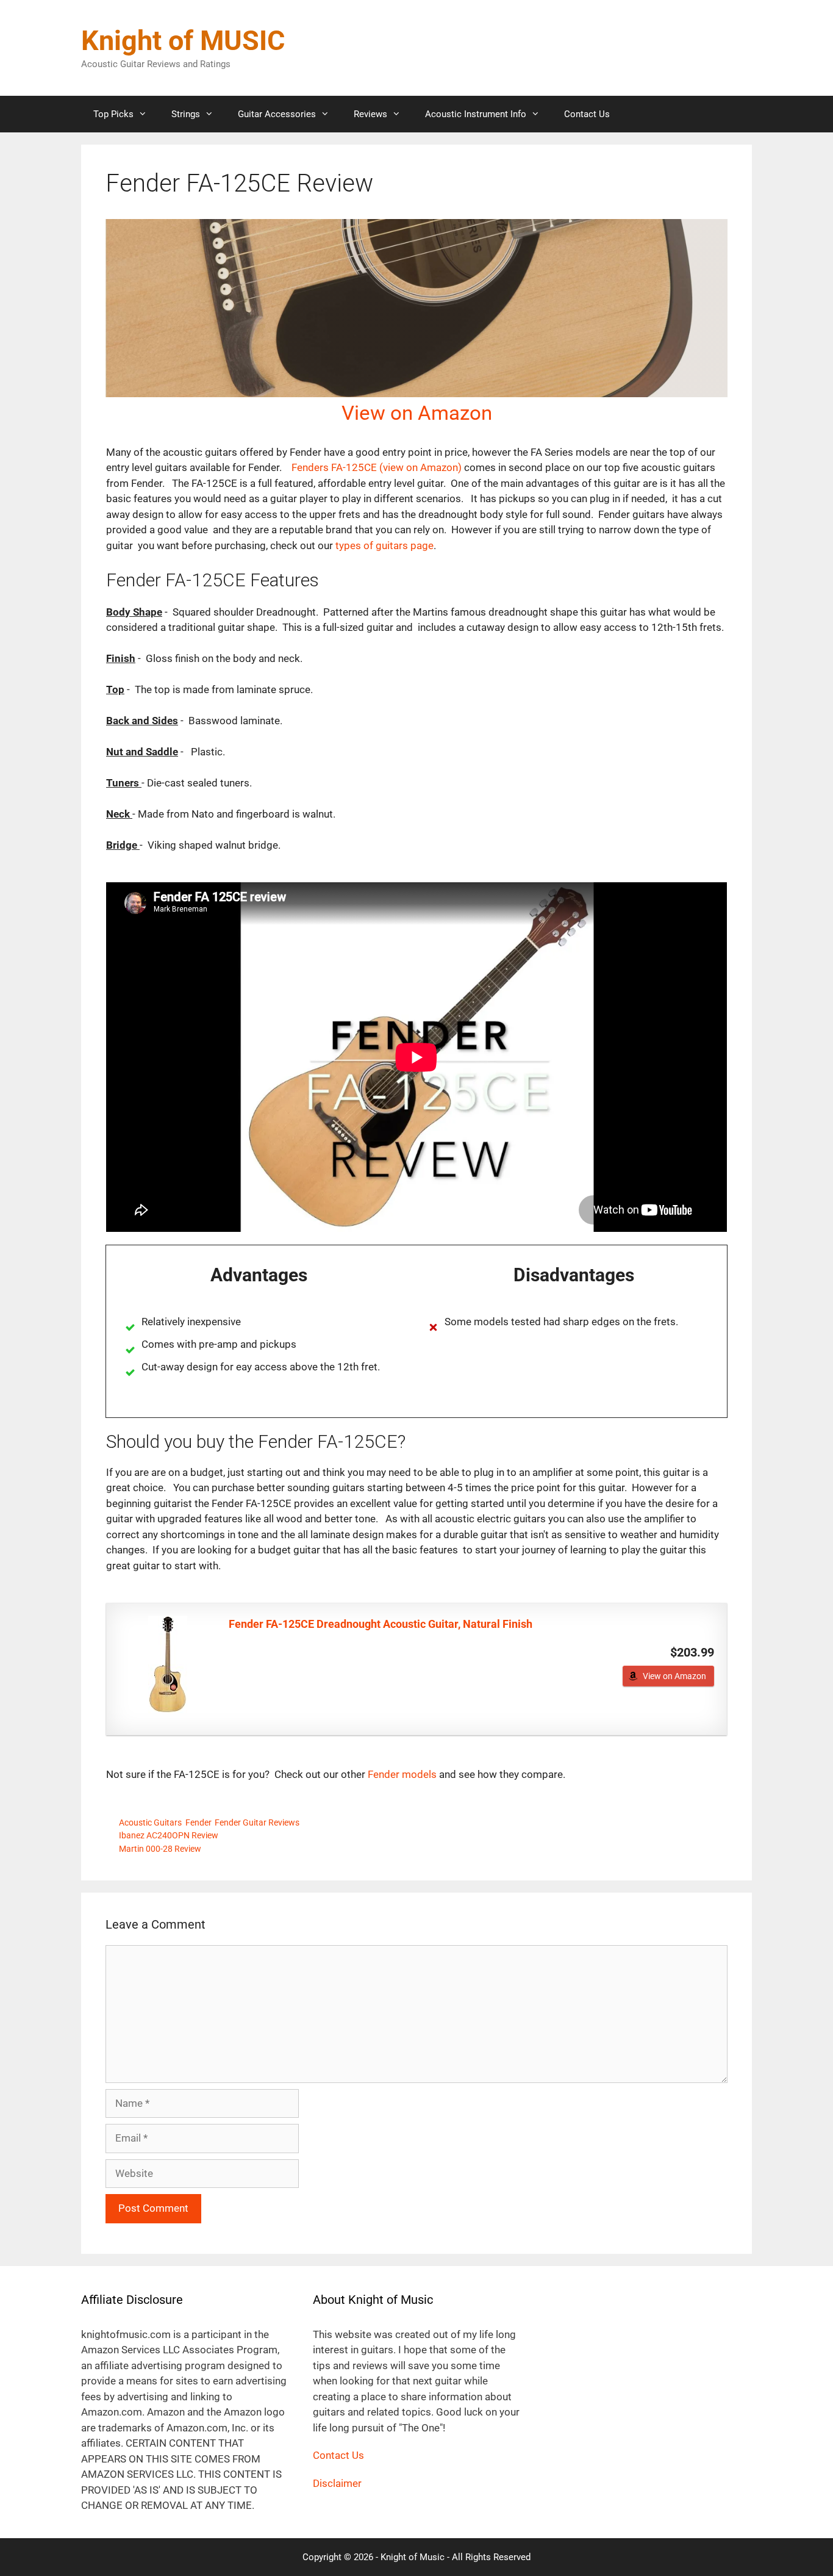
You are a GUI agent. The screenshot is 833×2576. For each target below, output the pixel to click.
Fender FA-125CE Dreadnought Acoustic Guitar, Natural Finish (381, 1624)
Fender (198, 1823)
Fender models (403, 1774)
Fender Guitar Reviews (257, 1823)
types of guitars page (384, 545)
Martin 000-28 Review (160, 1849)
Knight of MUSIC (183, 41)
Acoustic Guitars (150, 1823)
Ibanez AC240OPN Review (169, 1836)
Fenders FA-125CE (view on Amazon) (377, 467)
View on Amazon (417, 413)
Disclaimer (337, 2483)
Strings (186, 114)
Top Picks (113, 114)
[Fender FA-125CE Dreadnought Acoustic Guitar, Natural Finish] (168, 1664)
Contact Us (587, 114)
